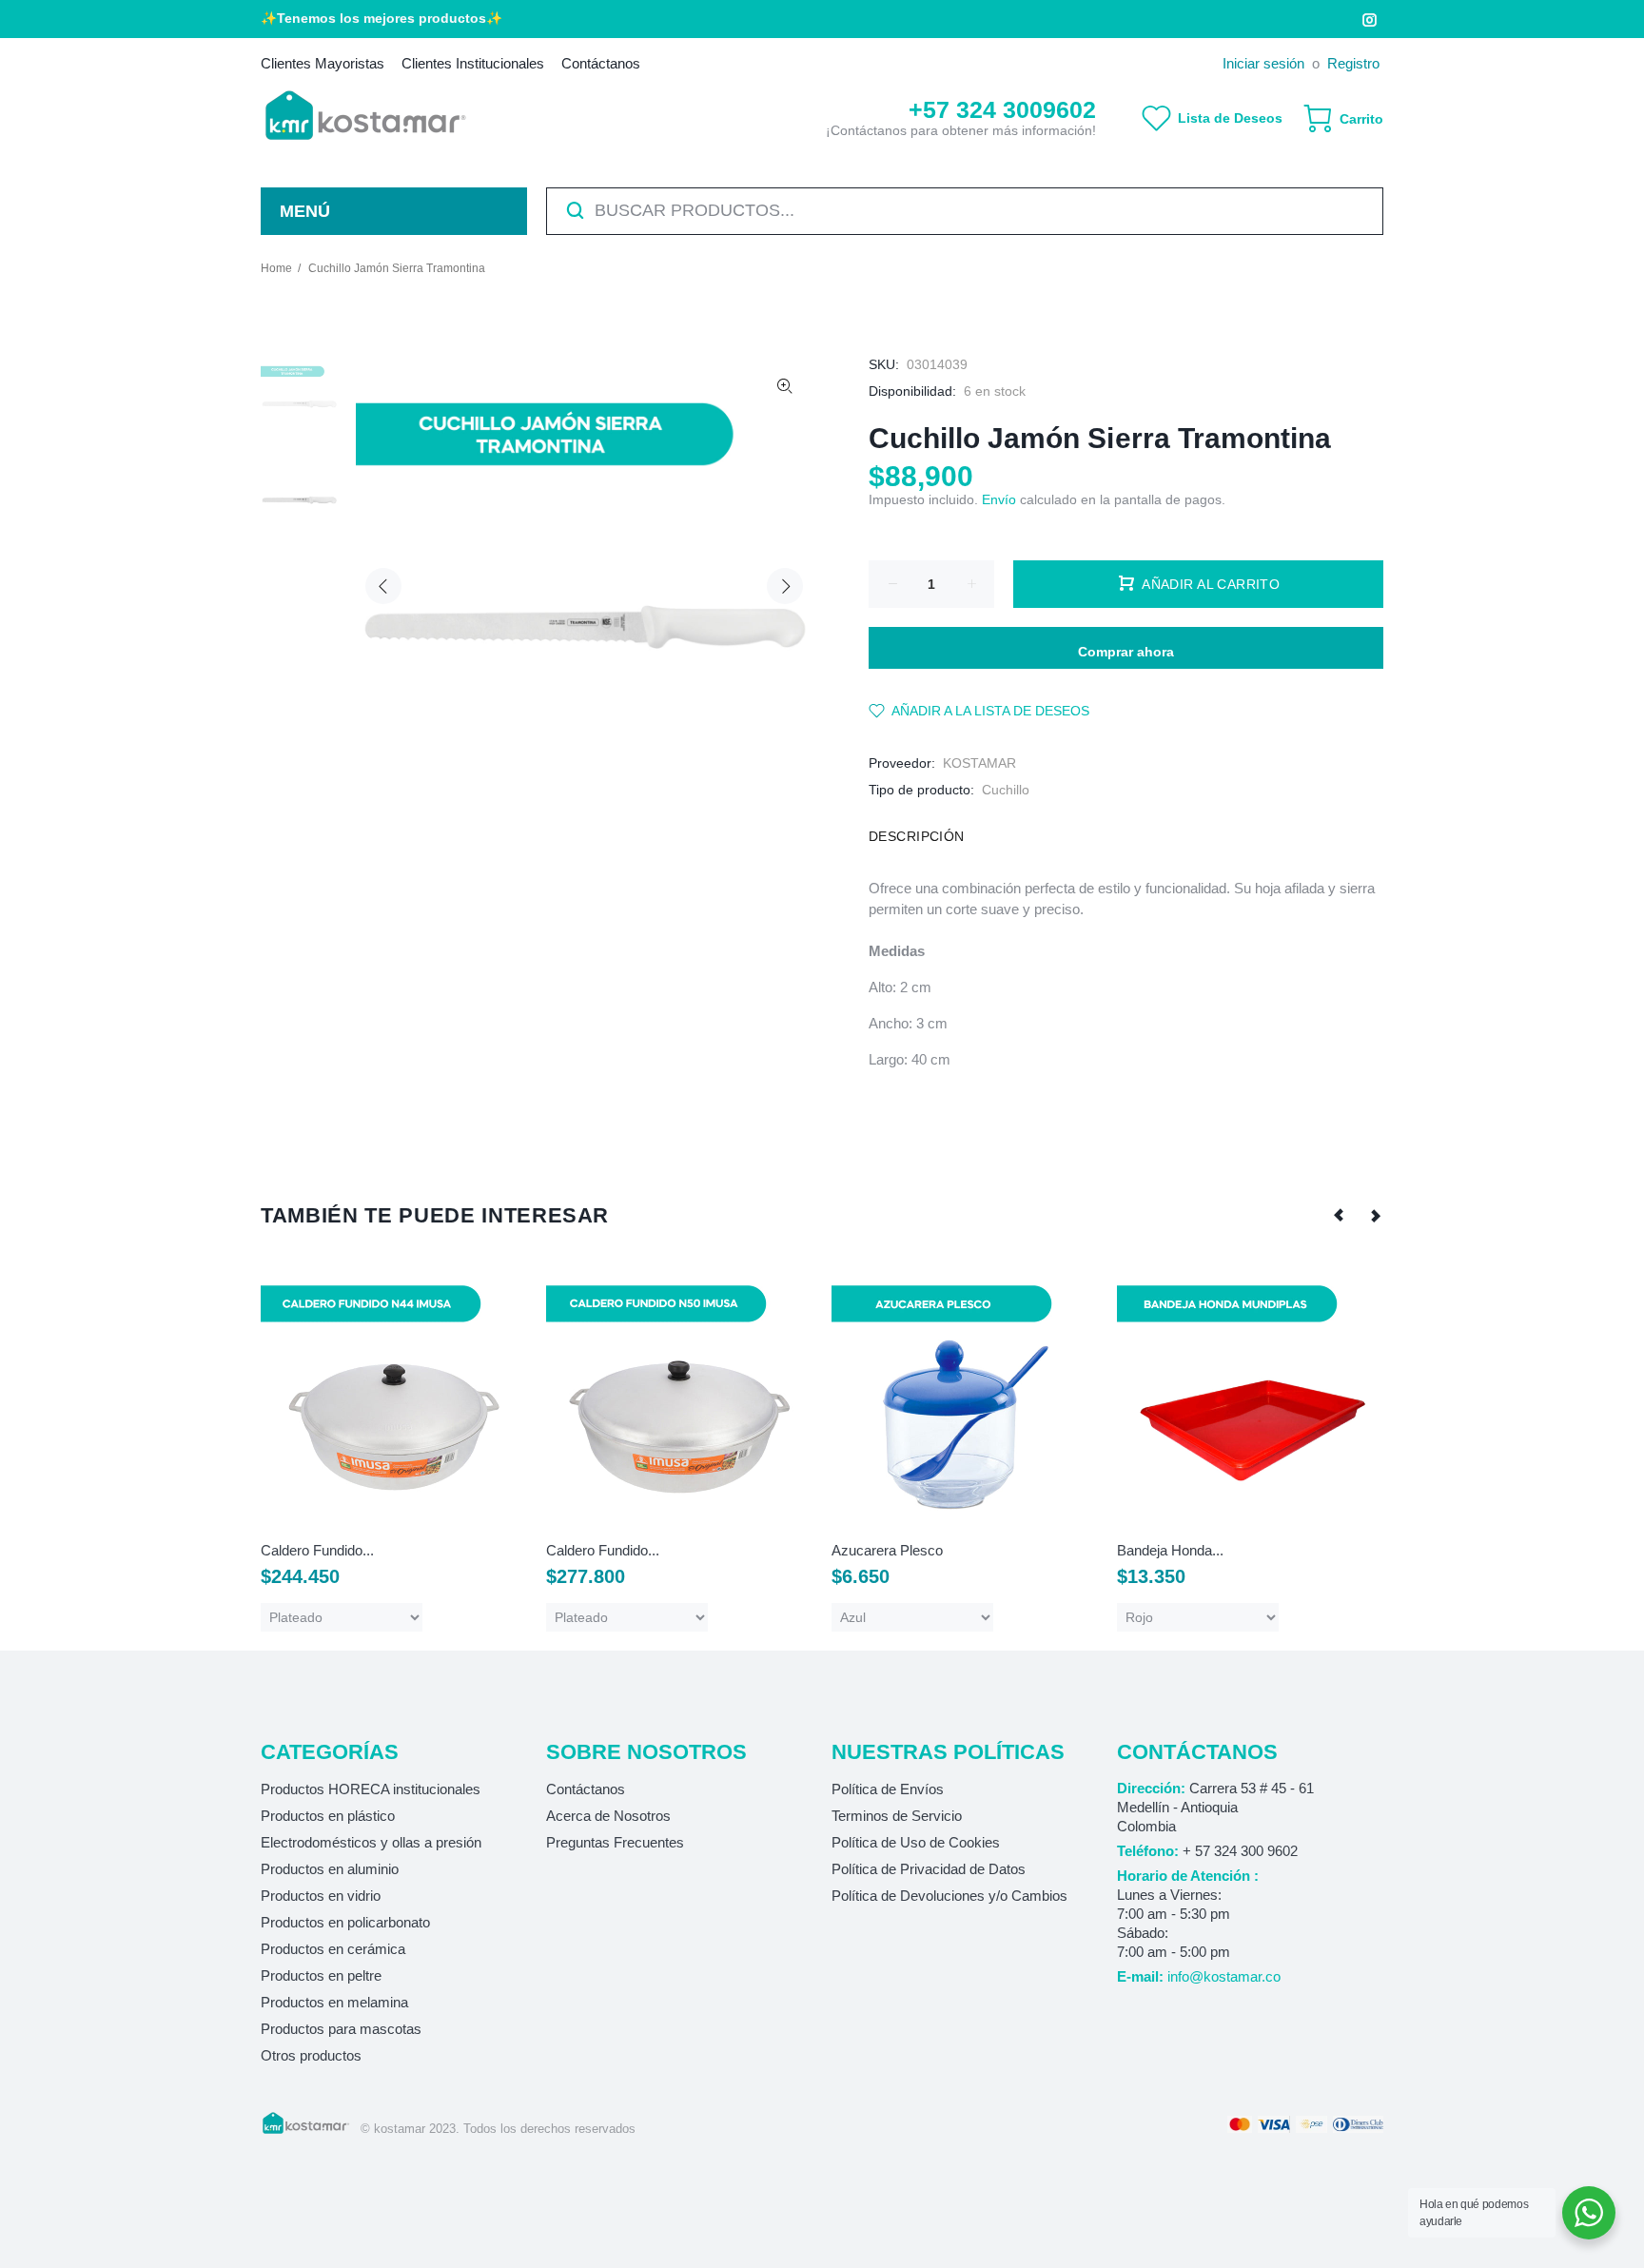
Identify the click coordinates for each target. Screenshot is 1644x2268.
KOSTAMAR (979, 763)
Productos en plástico (328, 1816)
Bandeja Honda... (1170, 1550)
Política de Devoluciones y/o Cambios (949, 1896)
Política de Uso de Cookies (916, 1842)
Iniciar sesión (1263, 63)
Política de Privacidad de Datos (929, 1869)
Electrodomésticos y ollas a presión (371, 1842)
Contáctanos (586, 1789)
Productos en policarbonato (345, 1922)
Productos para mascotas (341, 2029)
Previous (383, 586)
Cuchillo (1006, 790)
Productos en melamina (334, 2002)
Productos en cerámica (333, 1949)
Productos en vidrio (321, 1896)
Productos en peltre (321, 1975)
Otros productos (311, 2055)
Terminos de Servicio (897, 1816)
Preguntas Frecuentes (615, 1842)
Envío (999, 499)
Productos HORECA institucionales (371, 1789)
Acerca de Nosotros (608, 1816)
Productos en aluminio (330, 1869)
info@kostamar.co (1224, 1976)
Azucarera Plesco (887, 1550)
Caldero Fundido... (317, 1550)
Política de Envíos (888, 1789)
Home (276, 268)
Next (785, 586)
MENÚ (305, 211)
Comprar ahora (1126, 652)
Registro (1353, 63)
